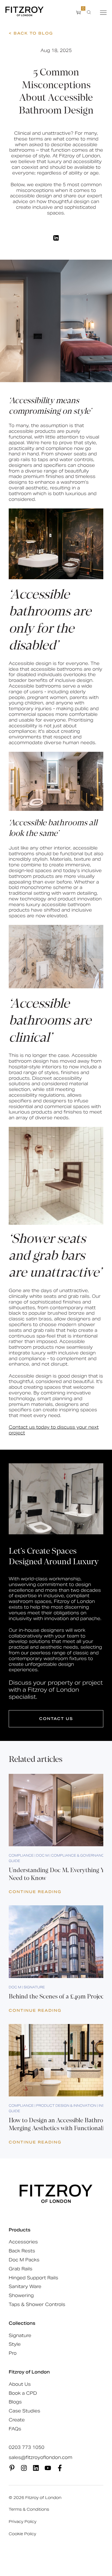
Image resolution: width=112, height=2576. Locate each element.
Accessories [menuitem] (23, 2242)
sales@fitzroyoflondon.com (41, 2458)
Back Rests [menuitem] (22, 2251)
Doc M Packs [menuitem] (24, 2260)
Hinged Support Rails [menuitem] (33, 2278)
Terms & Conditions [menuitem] (29, 2509)
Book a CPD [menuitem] (23, 2393)
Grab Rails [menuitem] (21, 2269)
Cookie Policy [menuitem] (22, 2534)
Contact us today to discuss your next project (54, 1430)
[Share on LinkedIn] (56, 238)
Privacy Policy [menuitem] (23, 2522)
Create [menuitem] (17, 2420)
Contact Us (56, 1719)
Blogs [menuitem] (15, 2402)
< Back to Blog (31, 33)
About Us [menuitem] (20, 2384)
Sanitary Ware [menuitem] (25, 2287)
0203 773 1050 (27, 2448)
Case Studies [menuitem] (24, 2411)
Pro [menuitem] (13, 2353)
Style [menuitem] (15, 2344)
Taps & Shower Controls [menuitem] (37, 2304)
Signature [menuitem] (20, 2336)
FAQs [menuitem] (15, 2429)
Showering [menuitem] (21, 2296)
